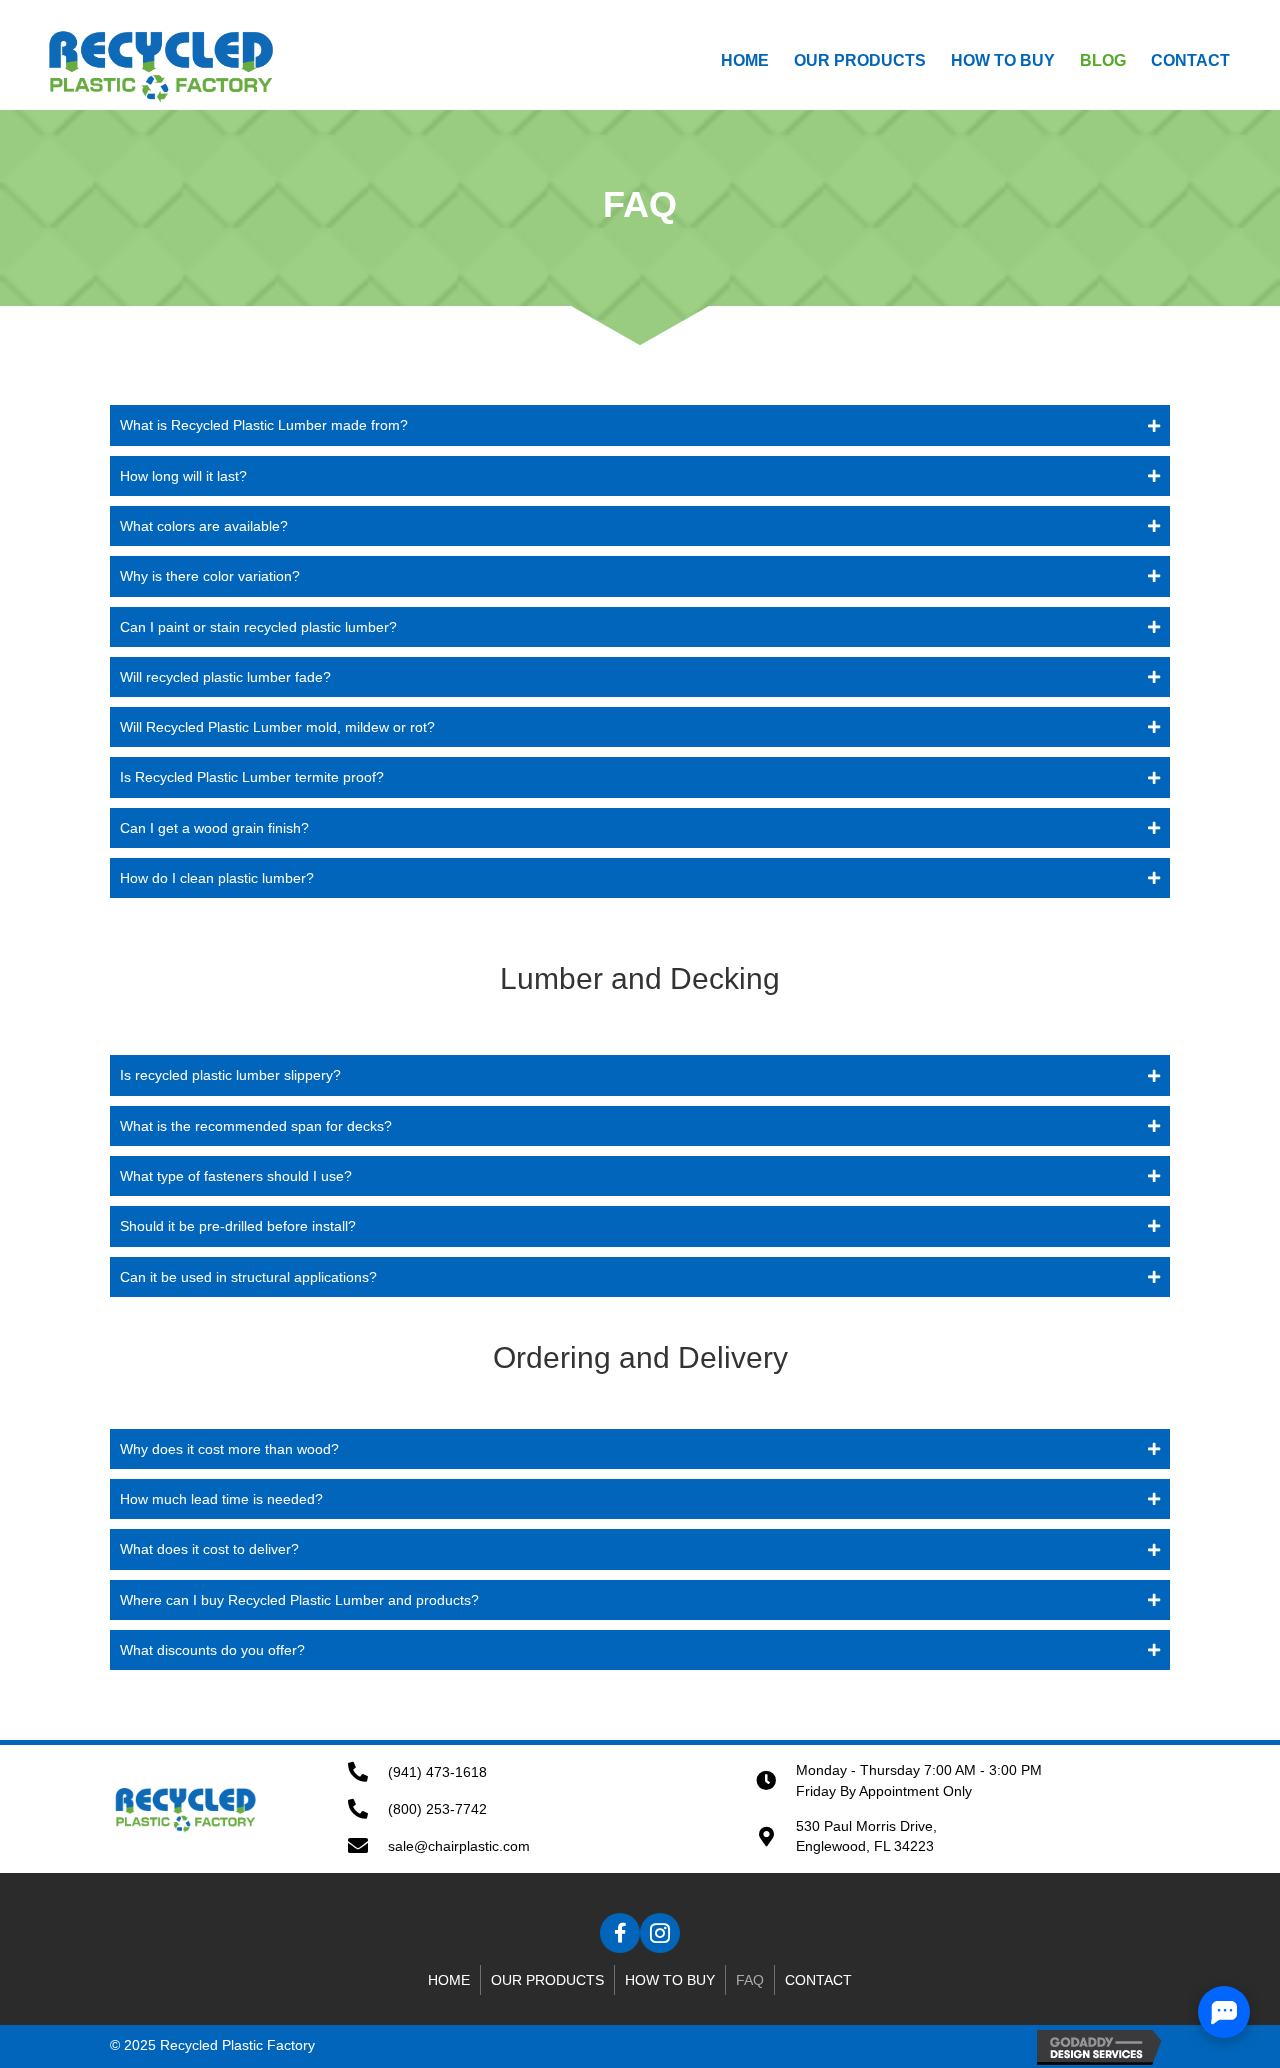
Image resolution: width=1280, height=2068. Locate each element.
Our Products (547, 1980)
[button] (620, 1933)
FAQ (750, 1980)
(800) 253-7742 (437, 1809)
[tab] (640, 425)
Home (449, 1980)
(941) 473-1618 (437, 1772)
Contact (818, 1980)
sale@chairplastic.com (459, 1846)
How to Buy (670, 1980)
